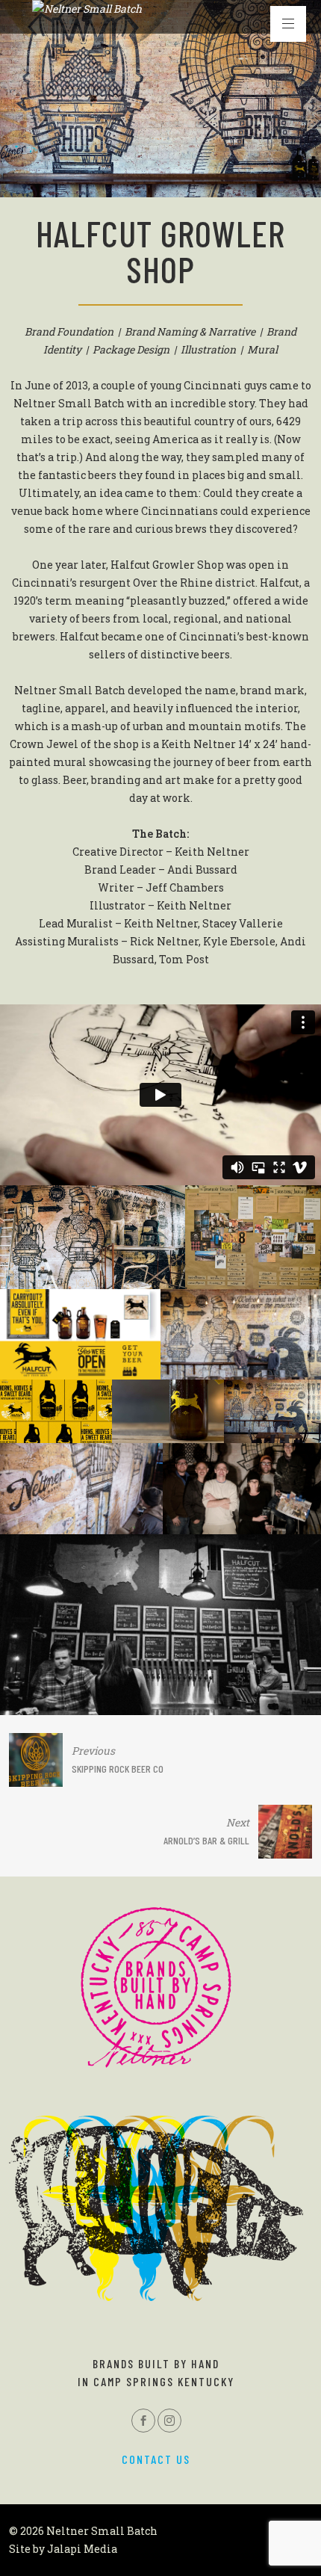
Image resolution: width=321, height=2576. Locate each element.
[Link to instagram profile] (169, 2421)
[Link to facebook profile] (143, 2421)
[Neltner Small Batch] (87, 9)
